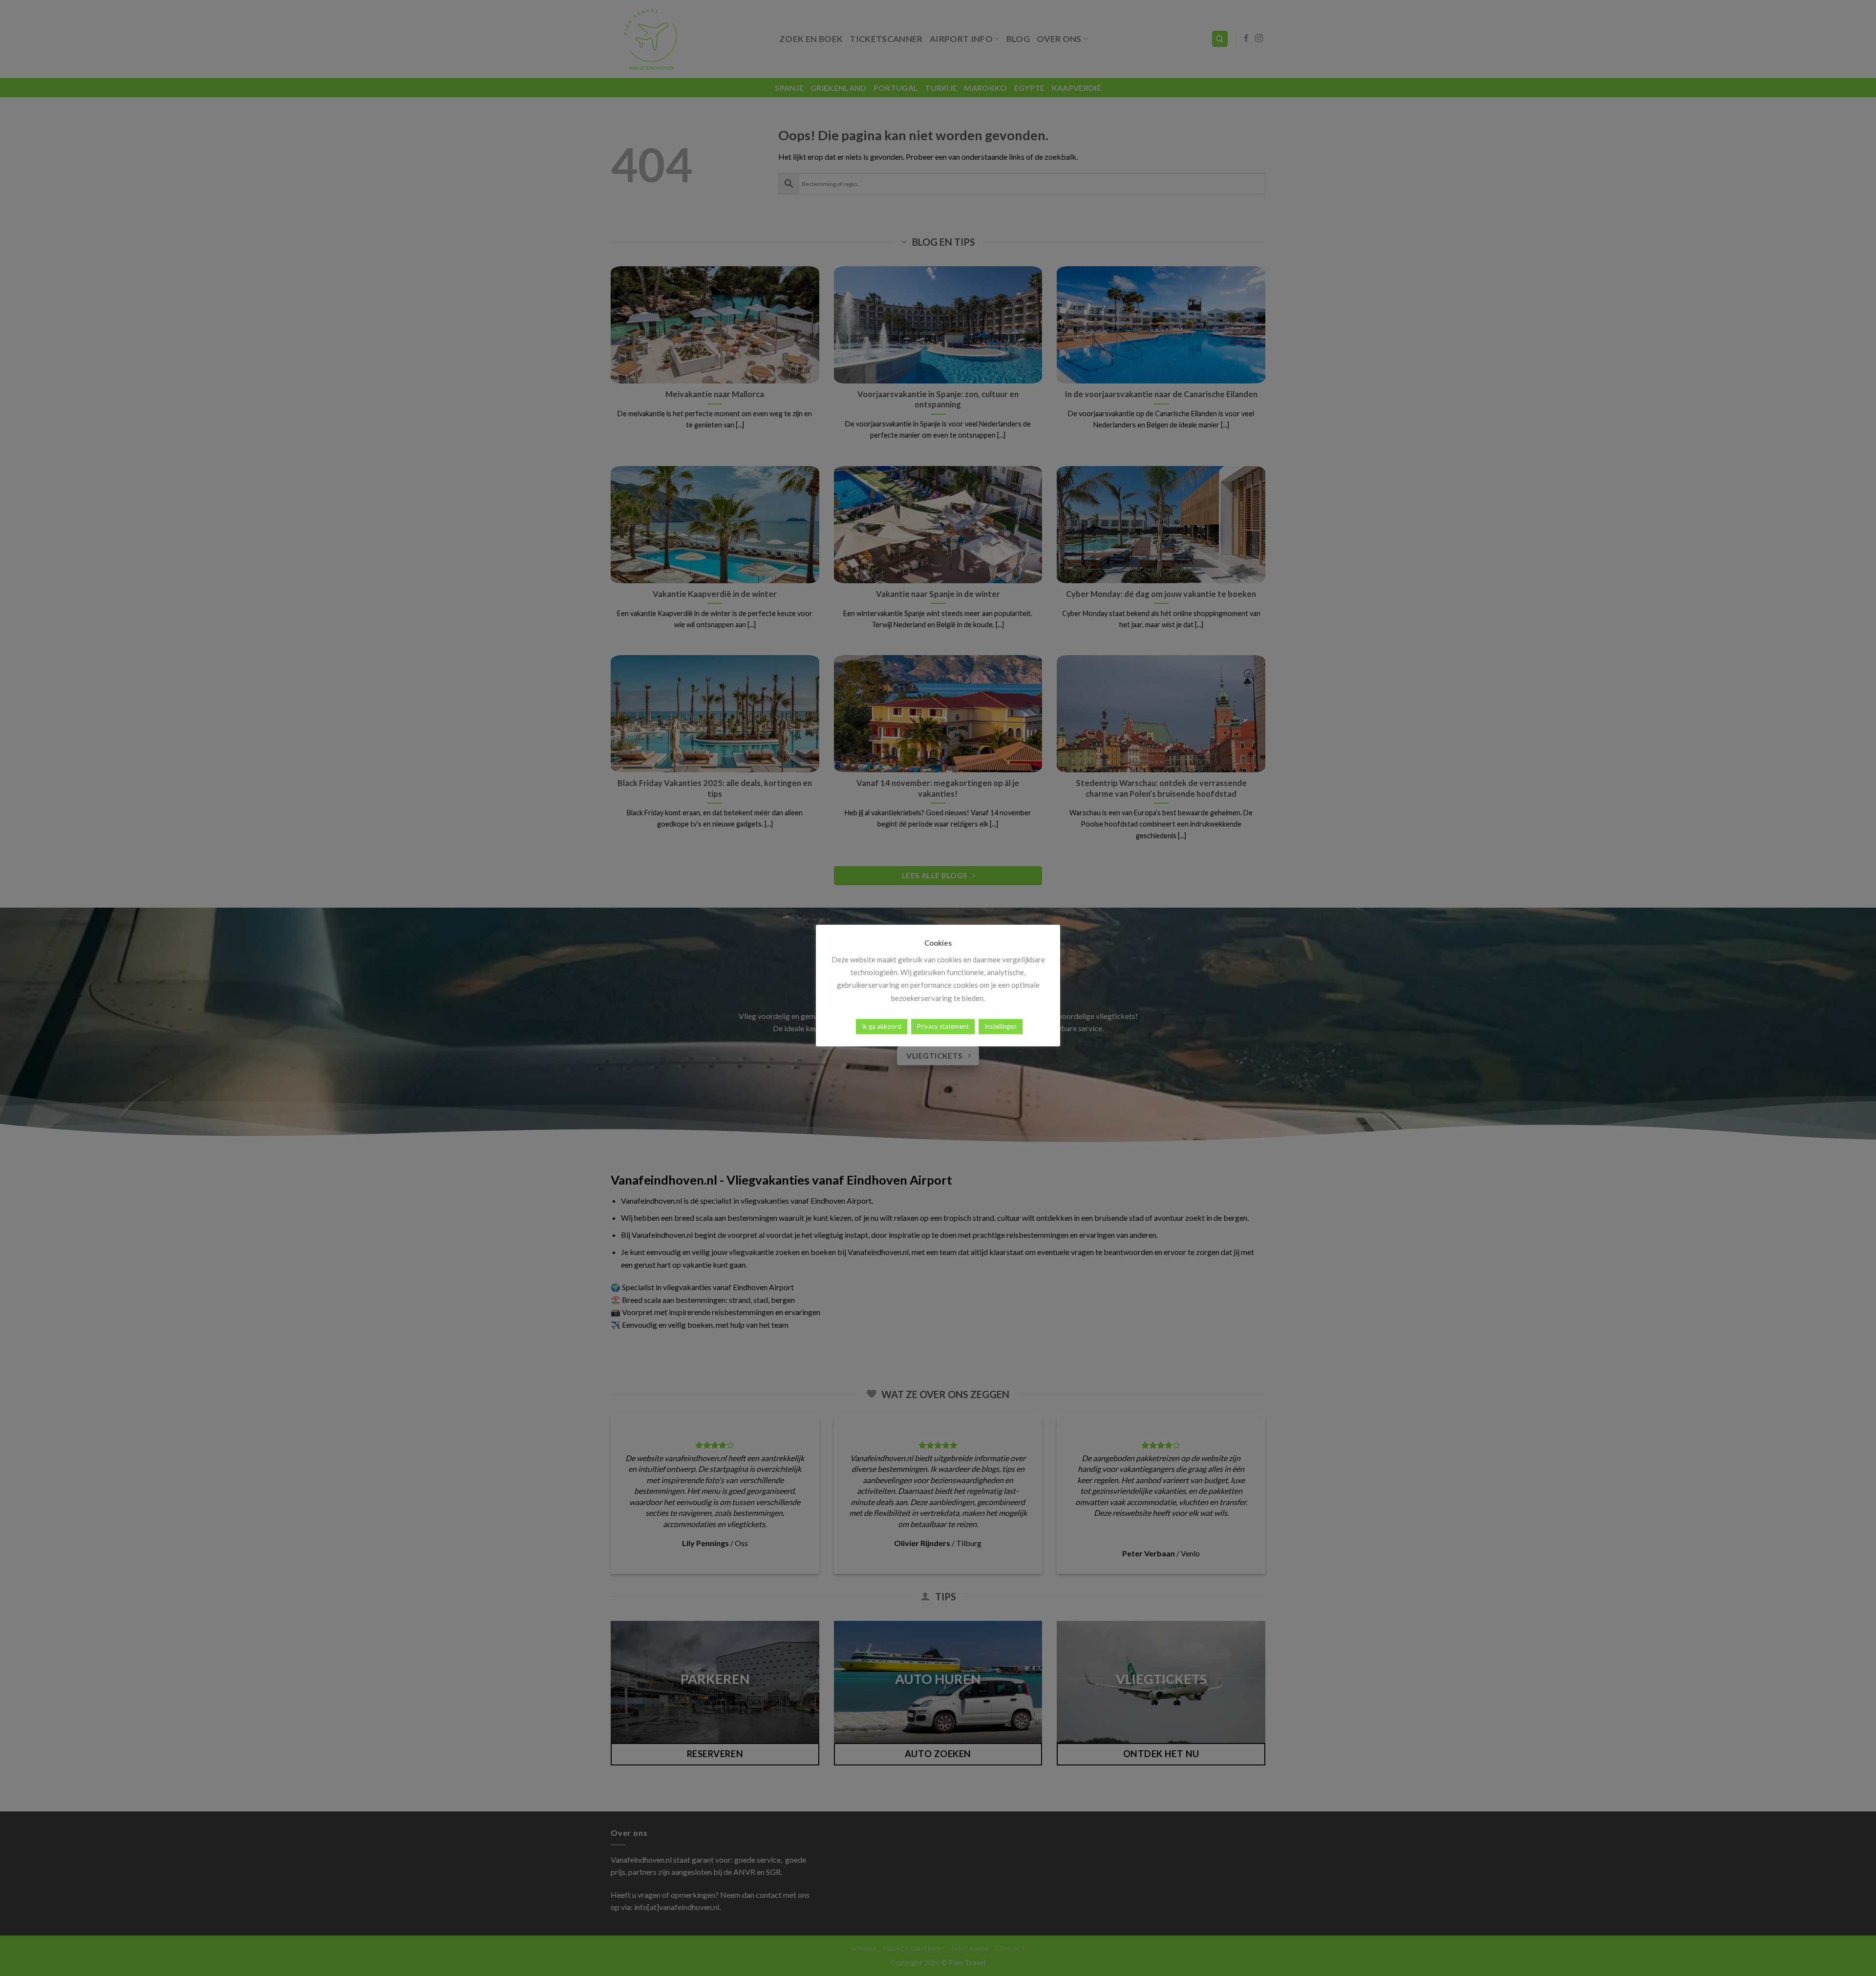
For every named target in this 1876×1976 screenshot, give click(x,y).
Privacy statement (943, 1026)
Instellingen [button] (1001, 1026)
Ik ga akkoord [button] (882, 1026)
